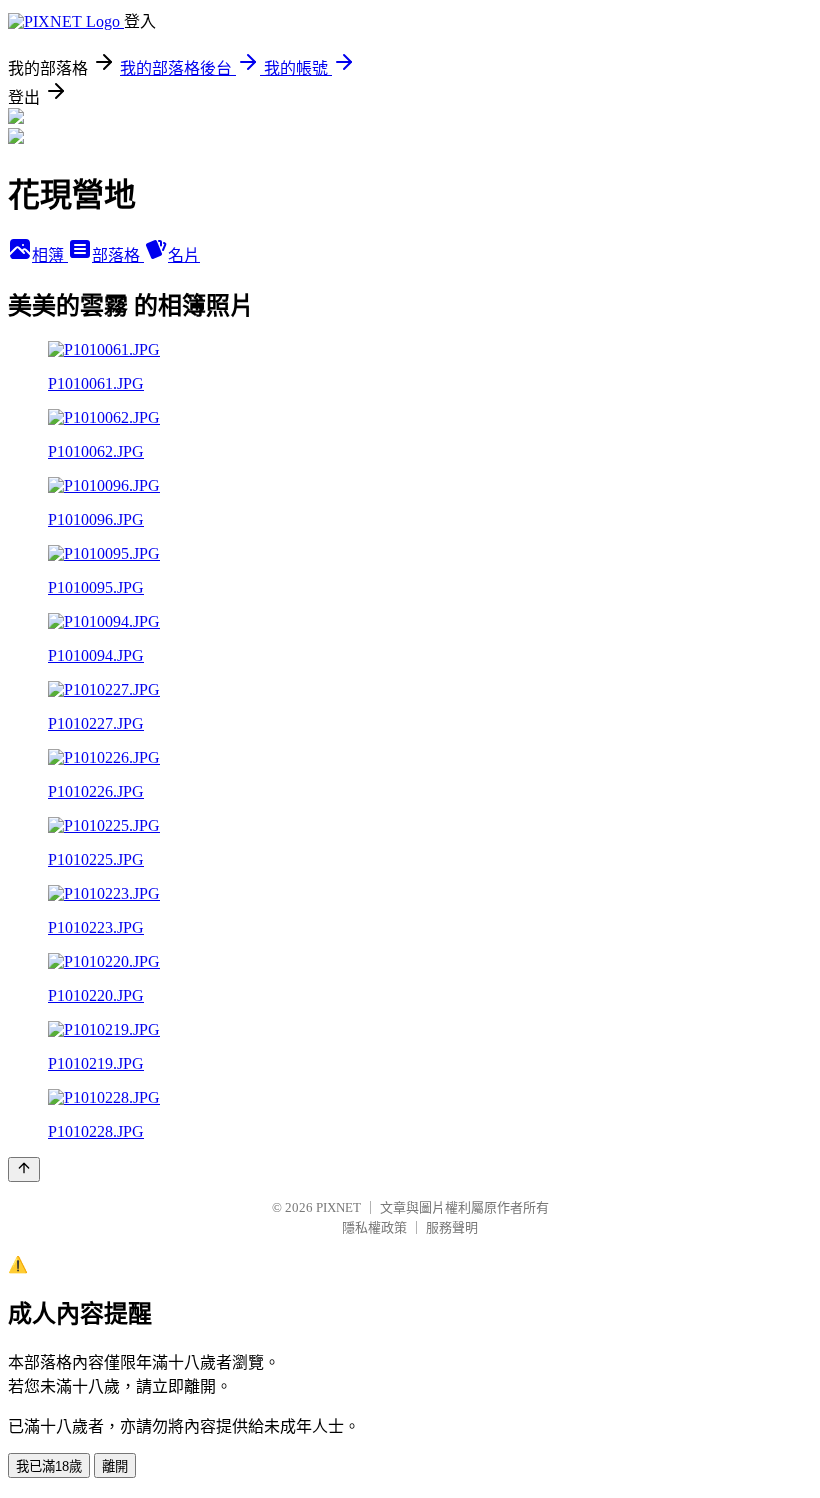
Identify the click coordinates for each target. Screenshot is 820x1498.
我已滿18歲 (49, 1466)
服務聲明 (452, 1227)
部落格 (118, 255)
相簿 (50, 255)
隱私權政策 (374, 1227)
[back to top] (24, 1169)
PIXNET (338, 1207)
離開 (115, 1466)
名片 (184, 255)
